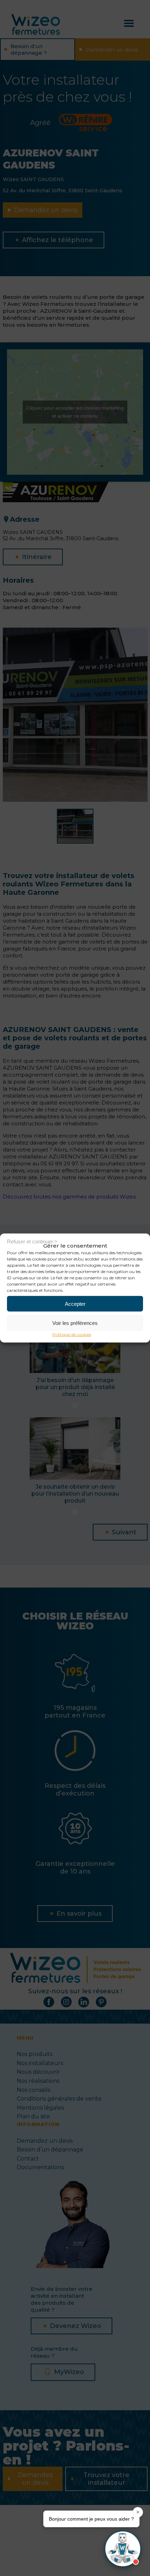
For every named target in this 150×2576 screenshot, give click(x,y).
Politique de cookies (72, 1334)
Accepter (75, 1303)
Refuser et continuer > (32, 1241)
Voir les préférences (75, 1323)
